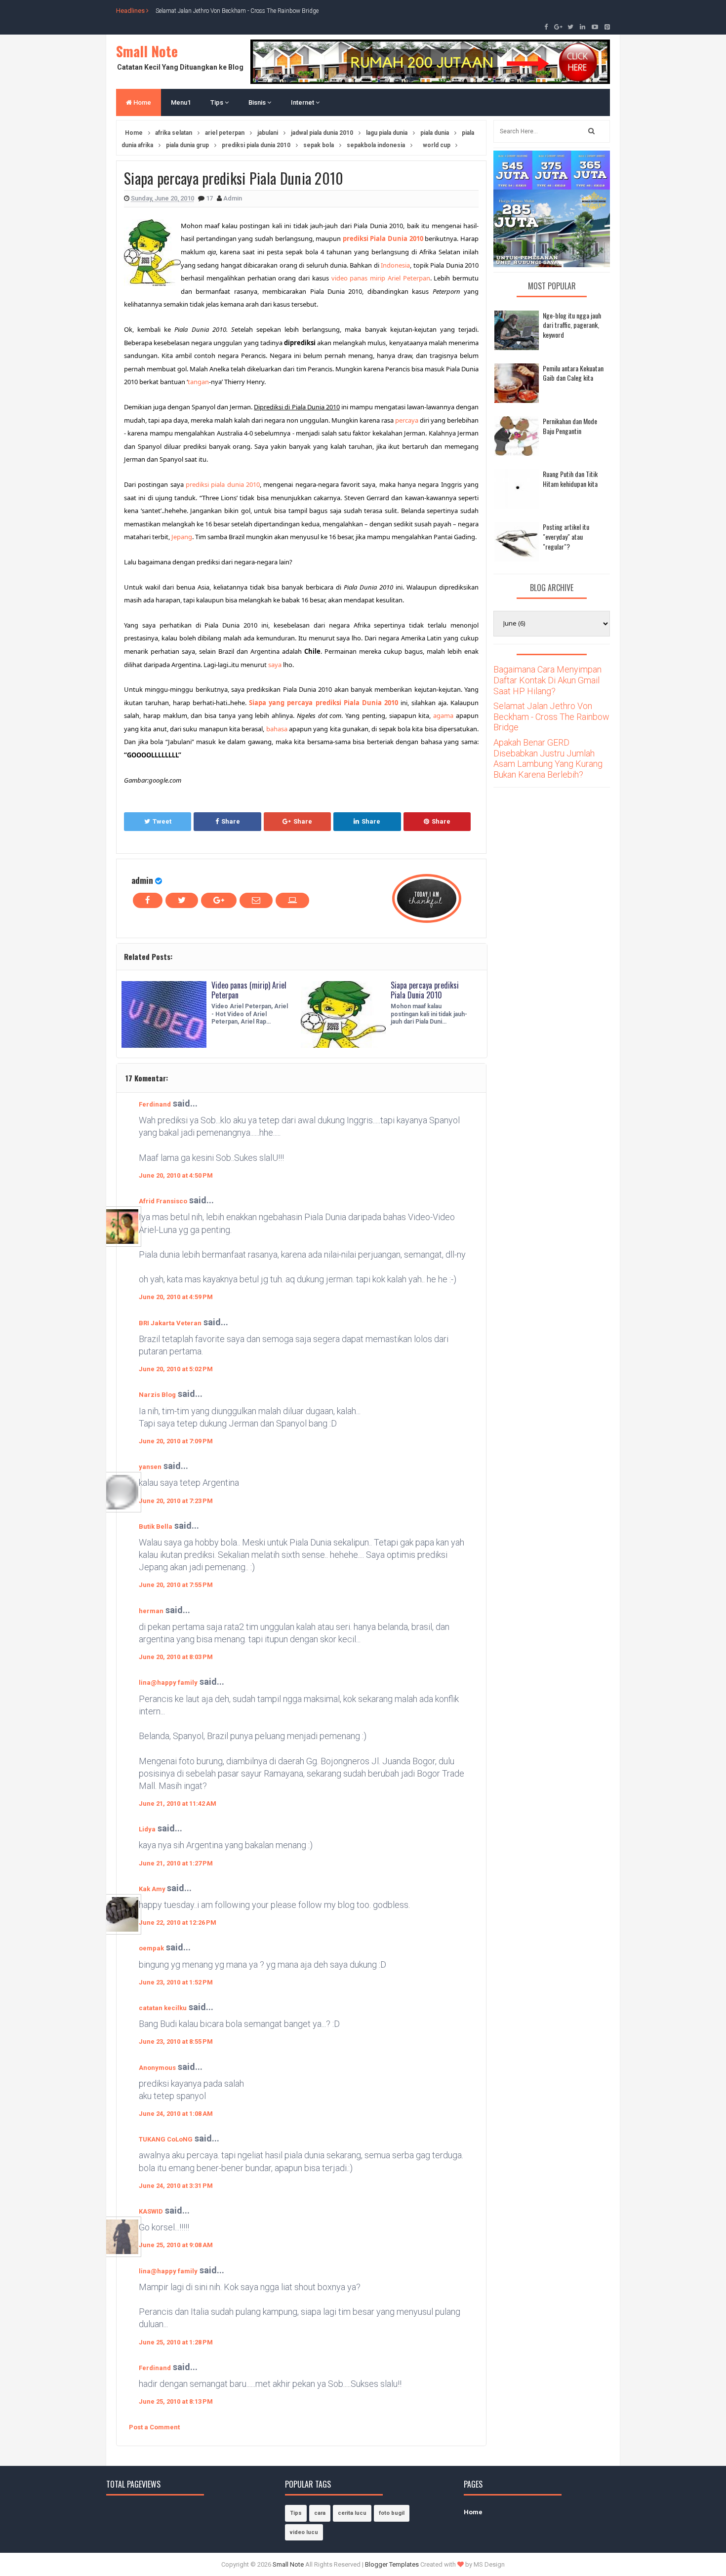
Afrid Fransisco (163, 1201)
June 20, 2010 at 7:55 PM (176, 1585)
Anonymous (157, 2068)
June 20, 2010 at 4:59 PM (176, 1297)
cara (320, 2513)
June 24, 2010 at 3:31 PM (176, 2186)
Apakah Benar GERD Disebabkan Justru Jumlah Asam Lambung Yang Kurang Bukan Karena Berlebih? (548, 758)
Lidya (147, 1829)
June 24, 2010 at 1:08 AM (176, 2114)
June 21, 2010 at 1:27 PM (176, 1863)
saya (275, 665)
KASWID (151, 2211)
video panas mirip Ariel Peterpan (381, 278)
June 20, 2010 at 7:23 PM (176, 1501)
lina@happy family (168, 1683)
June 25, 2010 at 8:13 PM (176, 2401)
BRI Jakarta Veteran (170, 1323)
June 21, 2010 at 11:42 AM (178, 1803)
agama (443, 715)
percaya (407, 420)
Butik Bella (156, 1526)
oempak (151, 1948)
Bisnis (258, 102)
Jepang (182, 537)
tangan (198, 382)
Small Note (147, 51)
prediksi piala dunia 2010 (223, 484)
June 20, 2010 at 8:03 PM (176, 1657)
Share (231, 821)
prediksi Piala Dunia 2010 (383, 238)
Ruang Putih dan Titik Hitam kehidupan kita (570, 479)
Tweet (162, 821)
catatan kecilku (163, 2008)
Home (141, 102)
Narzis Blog (157, 1395)
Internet (303, 102)
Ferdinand (155, 1104)
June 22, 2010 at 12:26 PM (178, 1922)
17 (210, 198)
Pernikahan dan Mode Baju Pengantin (570, 426)
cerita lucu (352, 2513)
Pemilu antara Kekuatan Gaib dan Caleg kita (573, 373)
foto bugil (392, 2513)
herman (151, 1611)
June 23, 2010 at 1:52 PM (176, 1982)
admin (142, 880)
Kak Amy (153, 1889)
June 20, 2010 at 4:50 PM (176, 1175)
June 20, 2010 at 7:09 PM (176, 1441)
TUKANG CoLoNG (166, 2139)
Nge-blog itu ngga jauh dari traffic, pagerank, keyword (572, 325)
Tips (218, 102)
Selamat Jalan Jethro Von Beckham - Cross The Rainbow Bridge (237, 10)
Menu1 (181, 102)
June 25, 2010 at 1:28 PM (176, 2342)
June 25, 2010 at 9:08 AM (176, 2245)
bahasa (277, 729)
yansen (150, 1467)
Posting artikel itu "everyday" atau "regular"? (566, 536)
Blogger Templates (392, 2564)
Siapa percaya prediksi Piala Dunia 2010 (425, 990)
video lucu (304, 2532)
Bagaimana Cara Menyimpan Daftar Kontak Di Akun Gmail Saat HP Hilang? (547, 680)
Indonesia (395, 265)
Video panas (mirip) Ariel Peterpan (249, 990)
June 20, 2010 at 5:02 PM (176, 1369)
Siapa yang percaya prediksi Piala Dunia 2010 (323, 703)
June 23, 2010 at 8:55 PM (176, 2041)
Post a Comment (154, 2427)
